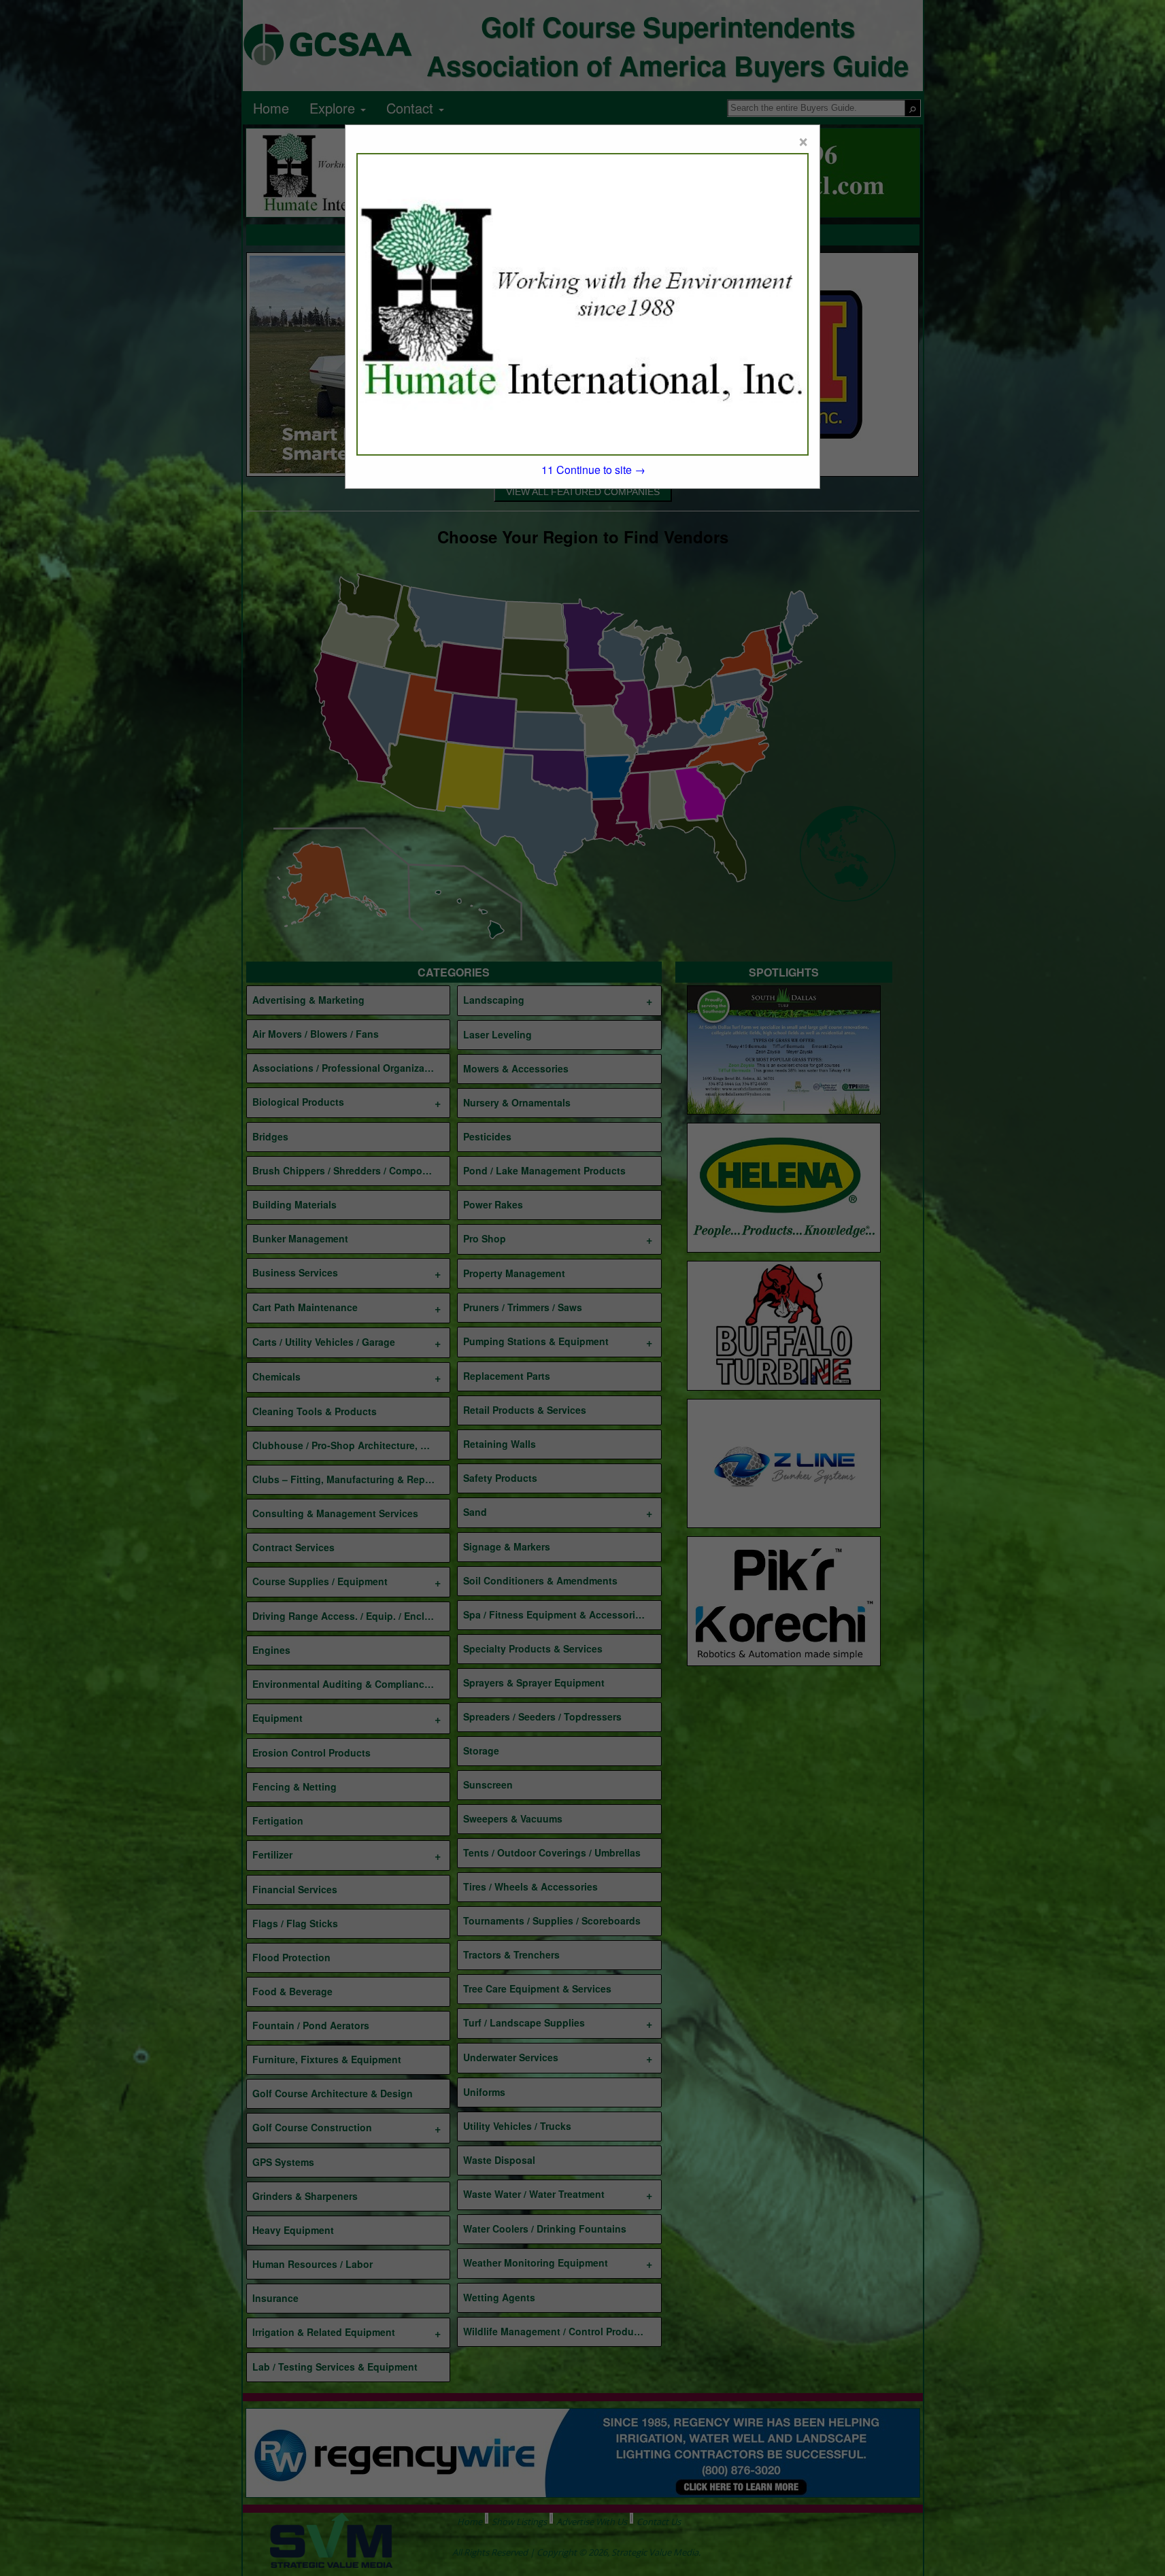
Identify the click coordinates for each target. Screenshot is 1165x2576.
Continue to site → (594, 470)
